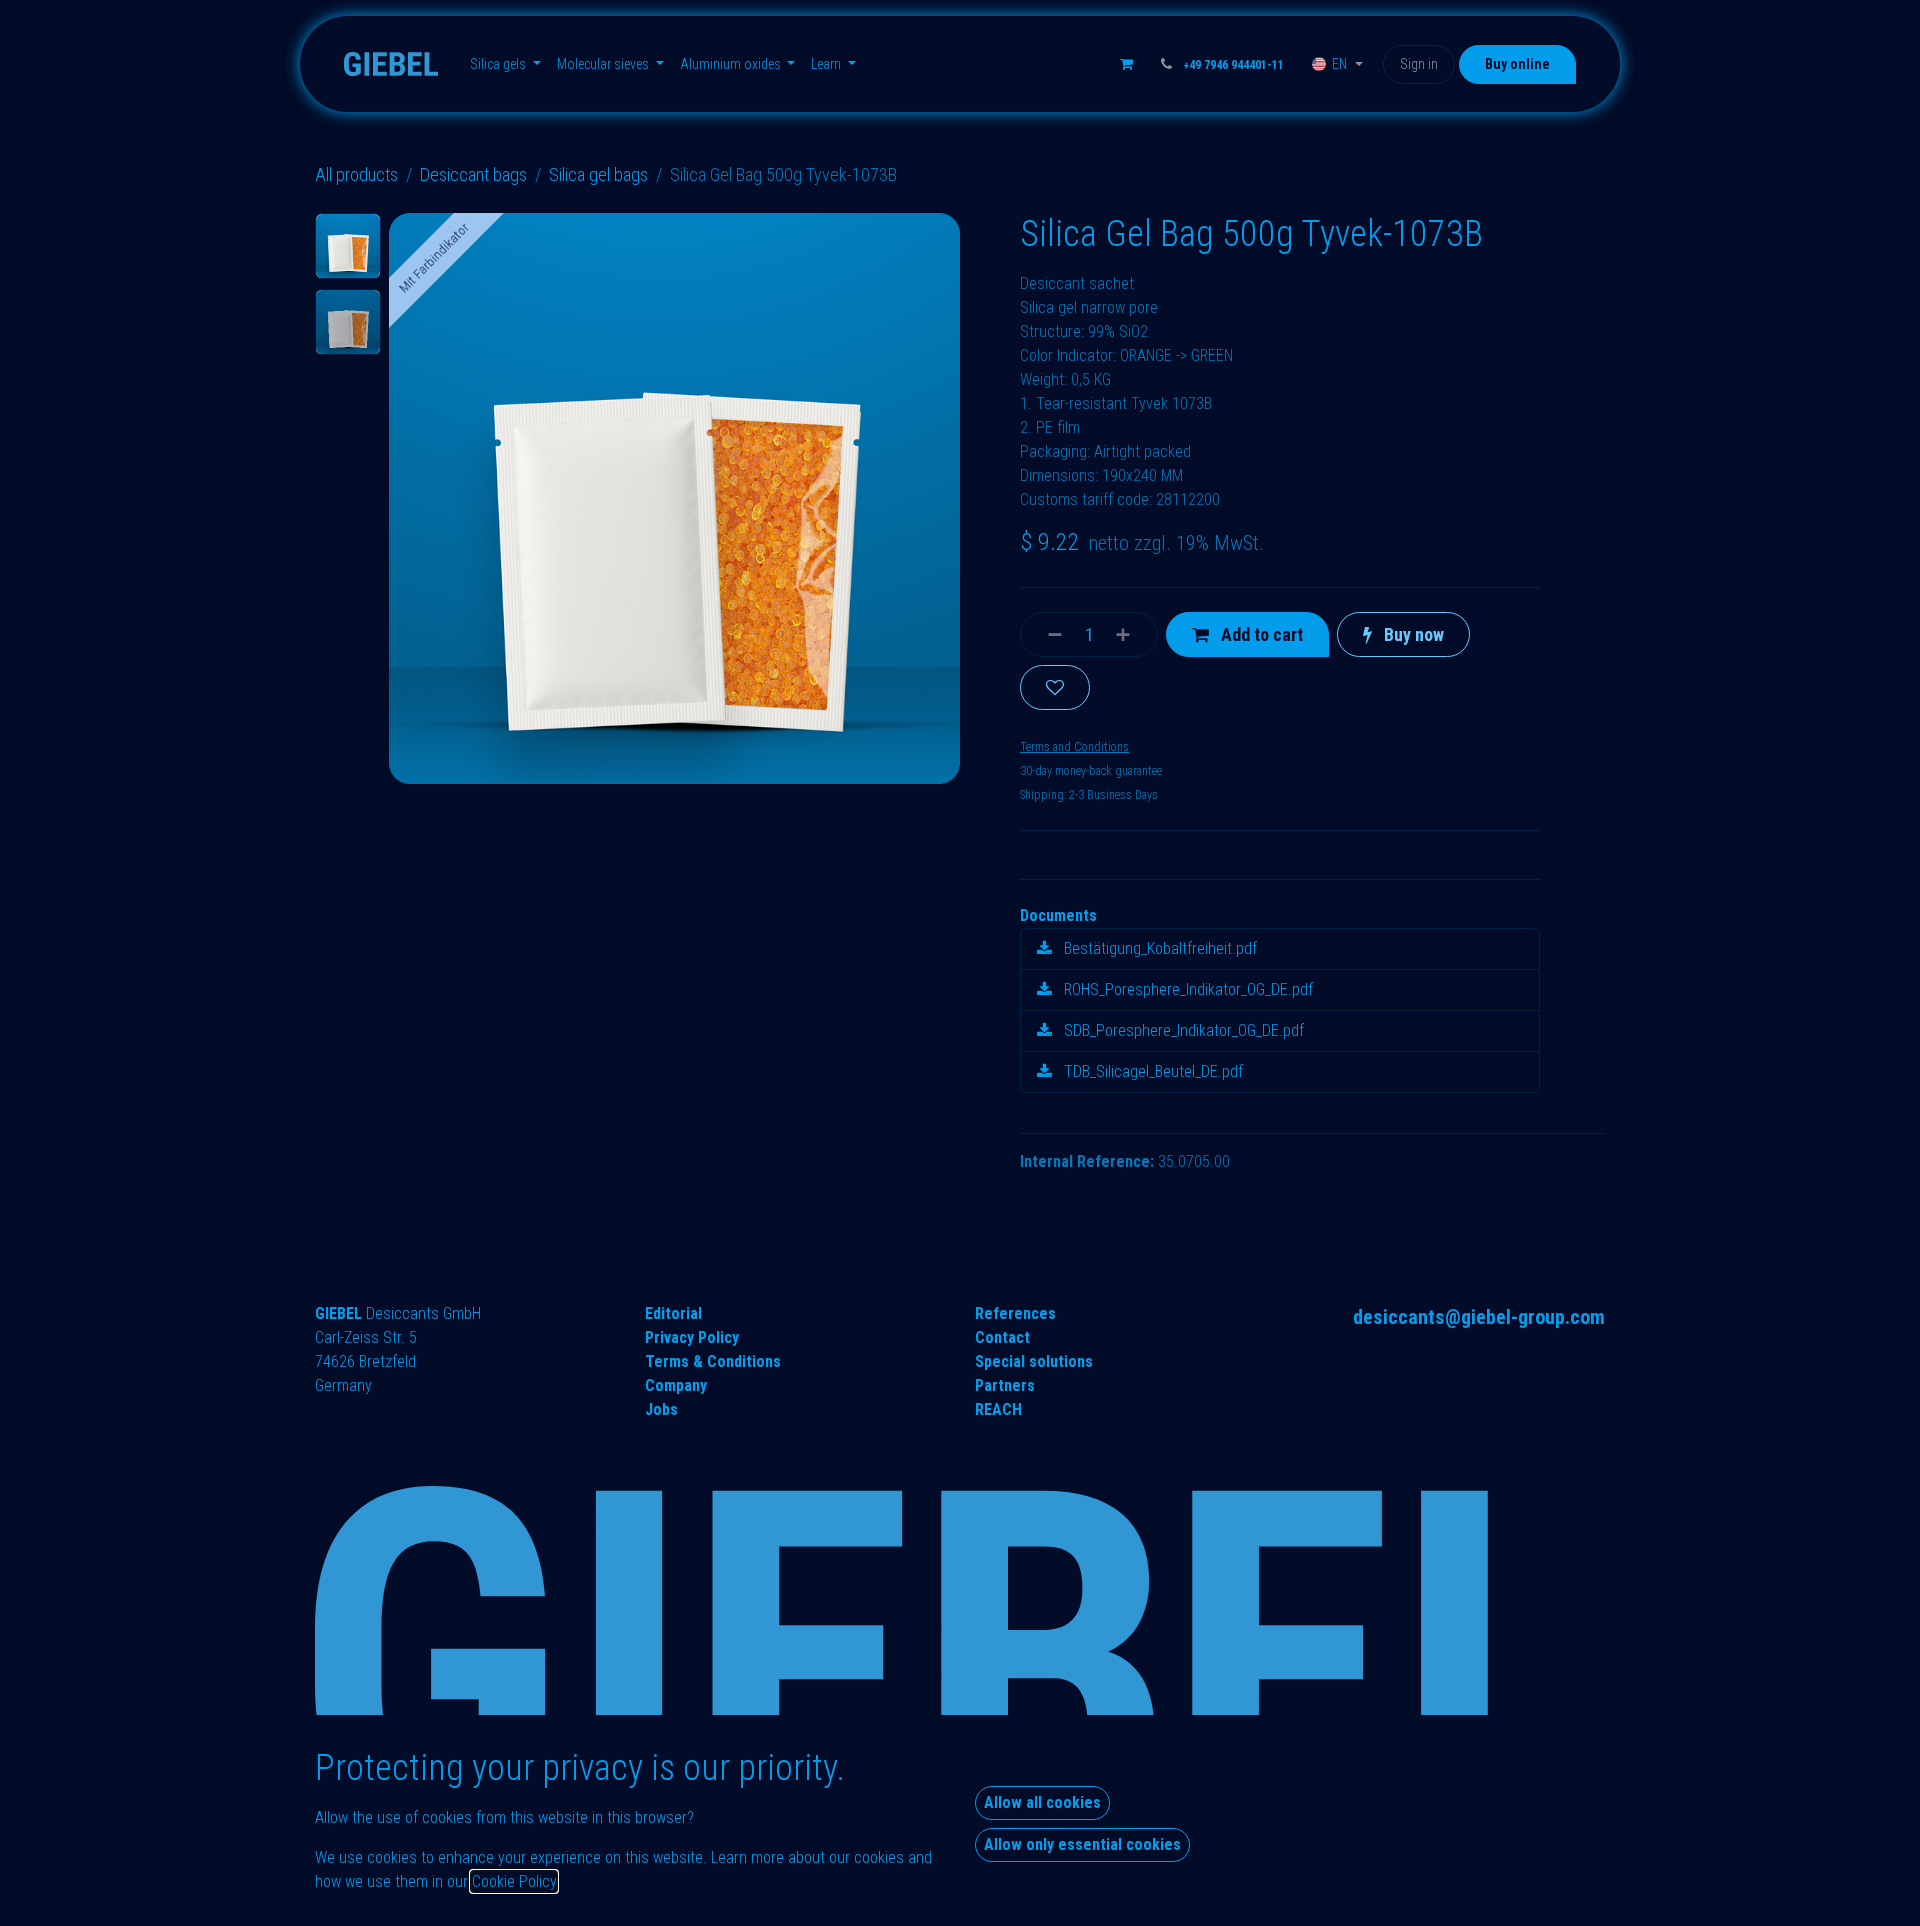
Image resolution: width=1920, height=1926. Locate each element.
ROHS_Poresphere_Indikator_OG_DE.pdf (1186, 989)
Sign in (1419, 64)
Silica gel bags (598, 174)
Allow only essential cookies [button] (1082, 1844)
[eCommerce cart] (1127, 64)
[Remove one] (1046, 634)
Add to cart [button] (1260, 634)
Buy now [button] (1412, 634)
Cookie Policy (514, 1881)
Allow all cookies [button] (1042, 1802)
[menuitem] (505, 64)
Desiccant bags (473, 174)
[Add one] (1131, 634)
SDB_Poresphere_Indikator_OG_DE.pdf (1182, 1030)
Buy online (1517, 64)
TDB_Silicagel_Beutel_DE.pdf (1151, 1071)
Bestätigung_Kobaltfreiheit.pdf (1158, 948)
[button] (417, 499)
